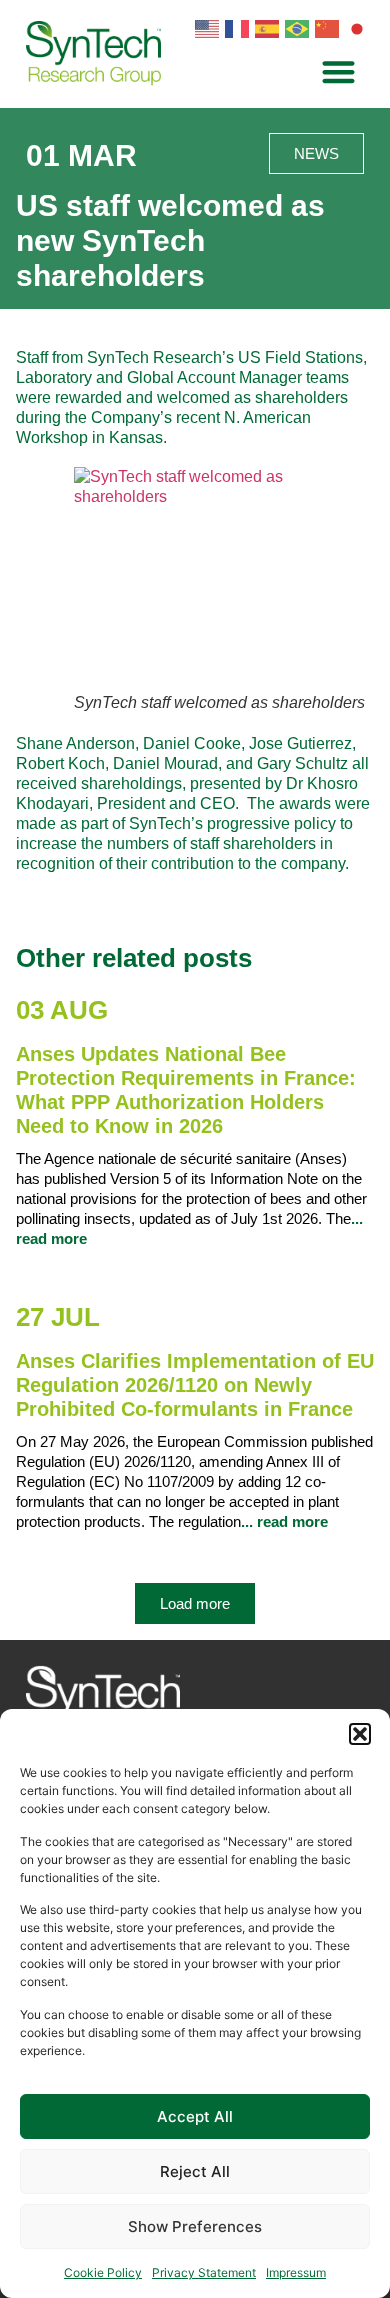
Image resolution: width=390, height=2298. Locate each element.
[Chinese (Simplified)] (330, 27)
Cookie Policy (103, 2272)
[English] (210, 27)
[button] (360, 1734)
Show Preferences (195, 2226)
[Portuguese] (300, 27)
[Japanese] (360, 27)
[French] (240, 27)
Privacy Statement (204, 2272)
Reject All (195, 2171)
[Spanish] (270, 27)
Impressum (296, 2272)
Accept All (195, 2116)
